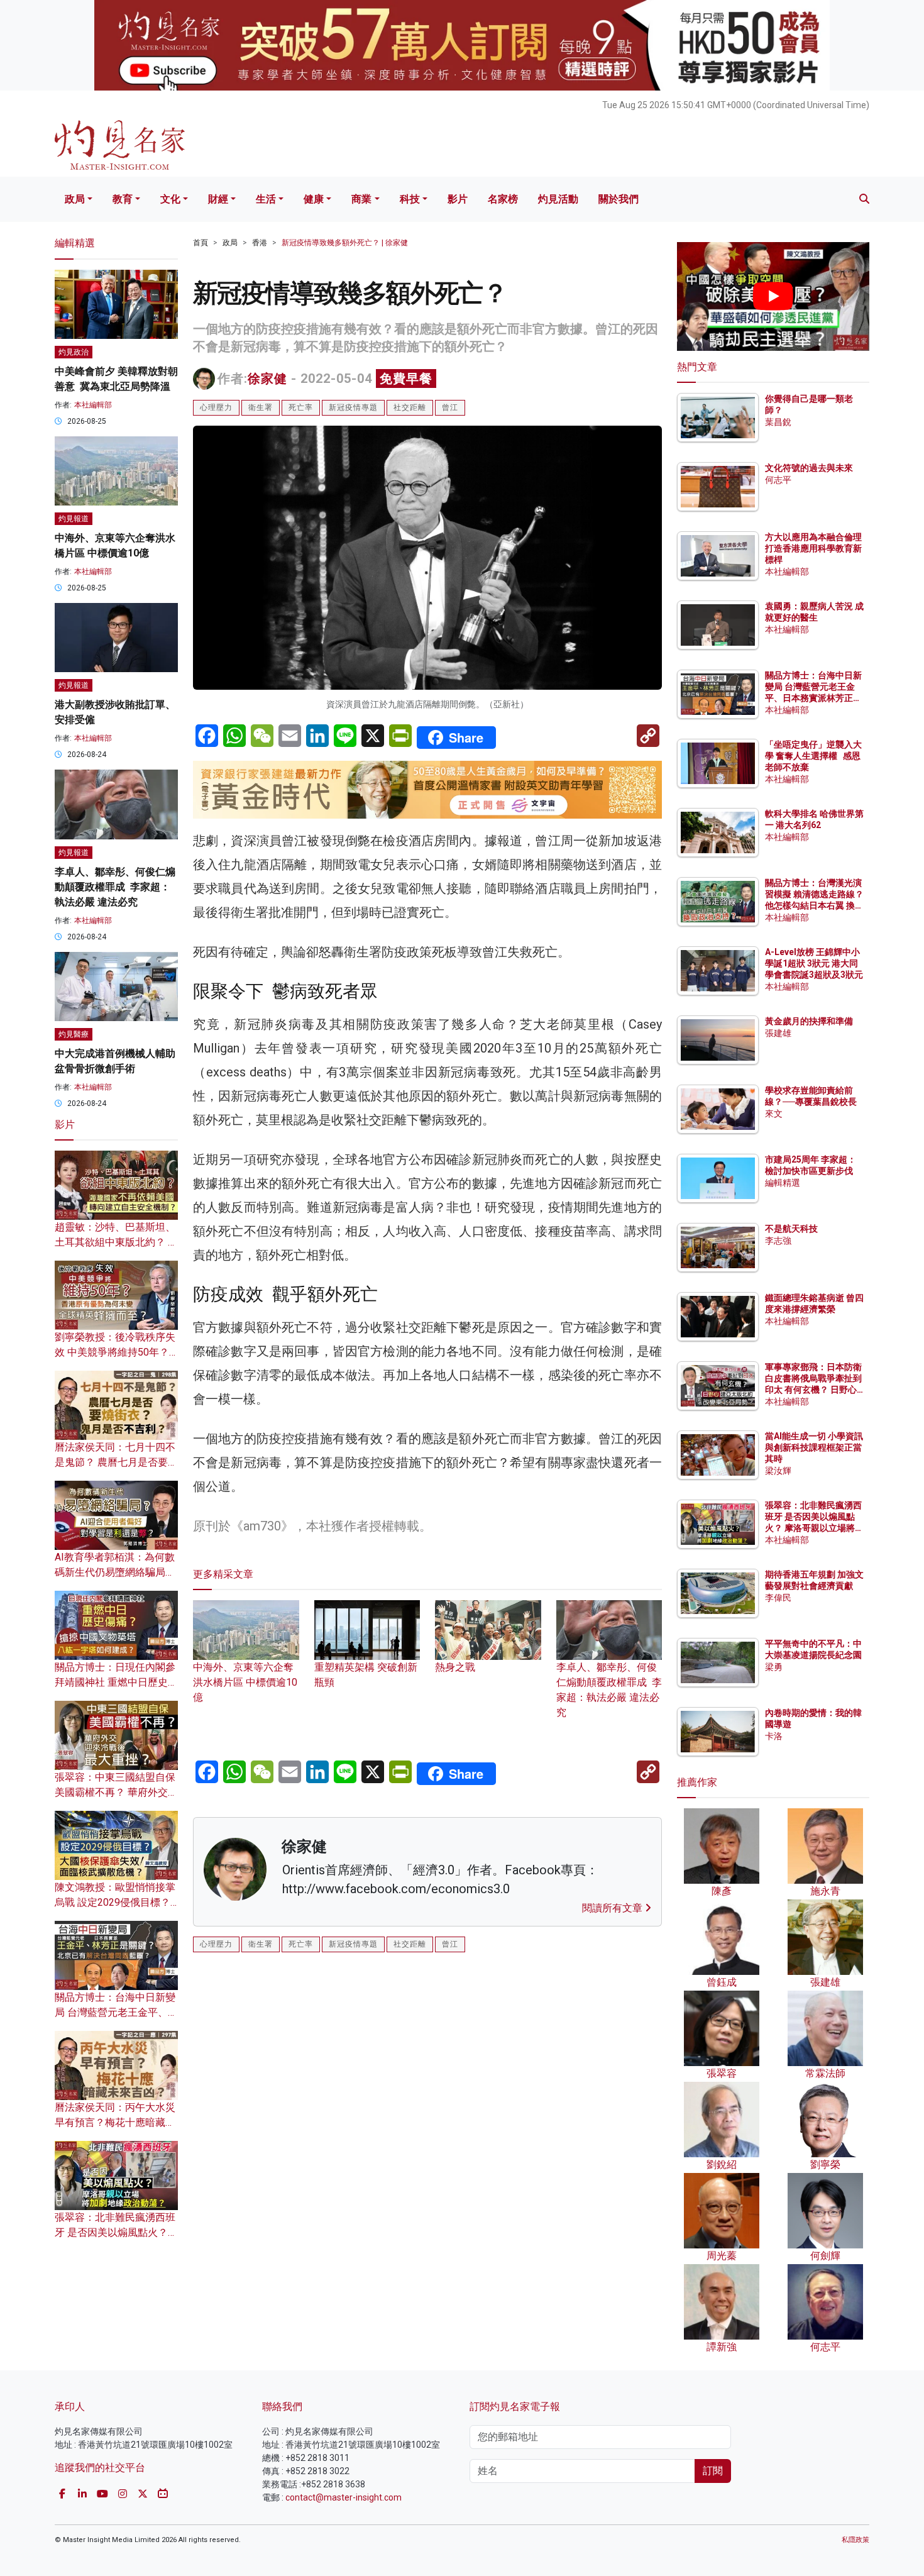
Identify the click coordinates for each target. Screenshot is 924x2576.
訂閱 (713, 2471)
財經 (218, 199)
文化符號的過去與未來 (809, 468)
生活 (266, 199)
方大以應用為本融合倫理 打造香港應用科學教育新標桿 (814, 548)
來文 (774, 1114)
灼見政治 (74, 352)
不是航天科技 (791, 1229)
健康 (314, 199)
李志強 (778, 1241)
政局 (75, 199)
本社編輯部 (93, 405)
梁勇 (774, 1667)
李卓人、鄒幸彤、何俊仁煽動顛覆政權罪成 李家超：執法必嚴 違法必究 (609, 1690)
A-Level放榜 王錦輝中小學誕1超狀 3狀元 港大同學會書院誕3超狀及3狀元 (814, 963)
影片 (458, 199)
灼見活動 (558, 199)
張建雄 (778, 1033)
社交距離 (410, 407)
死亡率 (301, 407)
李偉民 (778, 1598)
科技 (410, 199)
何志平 (778, 480)
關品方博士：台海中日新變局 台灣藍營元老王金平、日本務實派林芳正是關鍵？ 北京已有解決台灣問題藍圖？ (814, 698)
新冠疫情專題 (353, 407)
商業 (361, 199)
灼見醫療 (74, 1034)
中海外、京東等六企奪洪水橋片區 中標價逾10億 (245, 1682)
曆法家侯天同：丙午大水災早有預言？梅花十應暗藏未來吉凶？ (115, 2122)
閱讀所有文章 (613, 1908)
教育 (123, 199)
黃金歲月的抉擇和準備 (809, 1021)
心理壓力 (216, 407)
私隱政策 (855, 2540)
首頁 (201, 243)
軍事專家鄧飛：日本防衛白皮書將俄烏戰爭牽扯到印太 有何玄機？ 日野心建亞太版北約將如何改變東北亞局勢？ (813, 1390)
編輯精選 (783, 1183)
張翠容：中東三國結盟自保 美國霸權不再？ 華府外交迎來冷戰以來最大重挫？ (116, 1792)
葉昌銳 (778, 422)
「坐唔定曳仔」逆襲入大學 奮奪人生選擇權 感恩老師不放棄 (813, 756)
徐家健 (267, 379)
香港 (260, 243)
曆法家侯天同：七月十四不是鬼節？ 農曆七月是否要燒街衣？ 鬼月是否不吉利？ (116, 1462)
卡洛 (774, 1736)
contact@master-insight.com (344, 2497)
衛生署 (261, 407)
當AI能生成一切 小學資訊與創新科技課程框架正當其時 (814, 1447)
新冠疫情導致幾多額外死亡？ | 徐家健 (345, 243)
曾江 (450, 407)
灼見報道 (74, 519)
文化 (170, 199)
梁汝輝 (778, 1471)
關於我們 (619, 199)
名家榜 (503, 199)
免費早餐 (406, 379)
